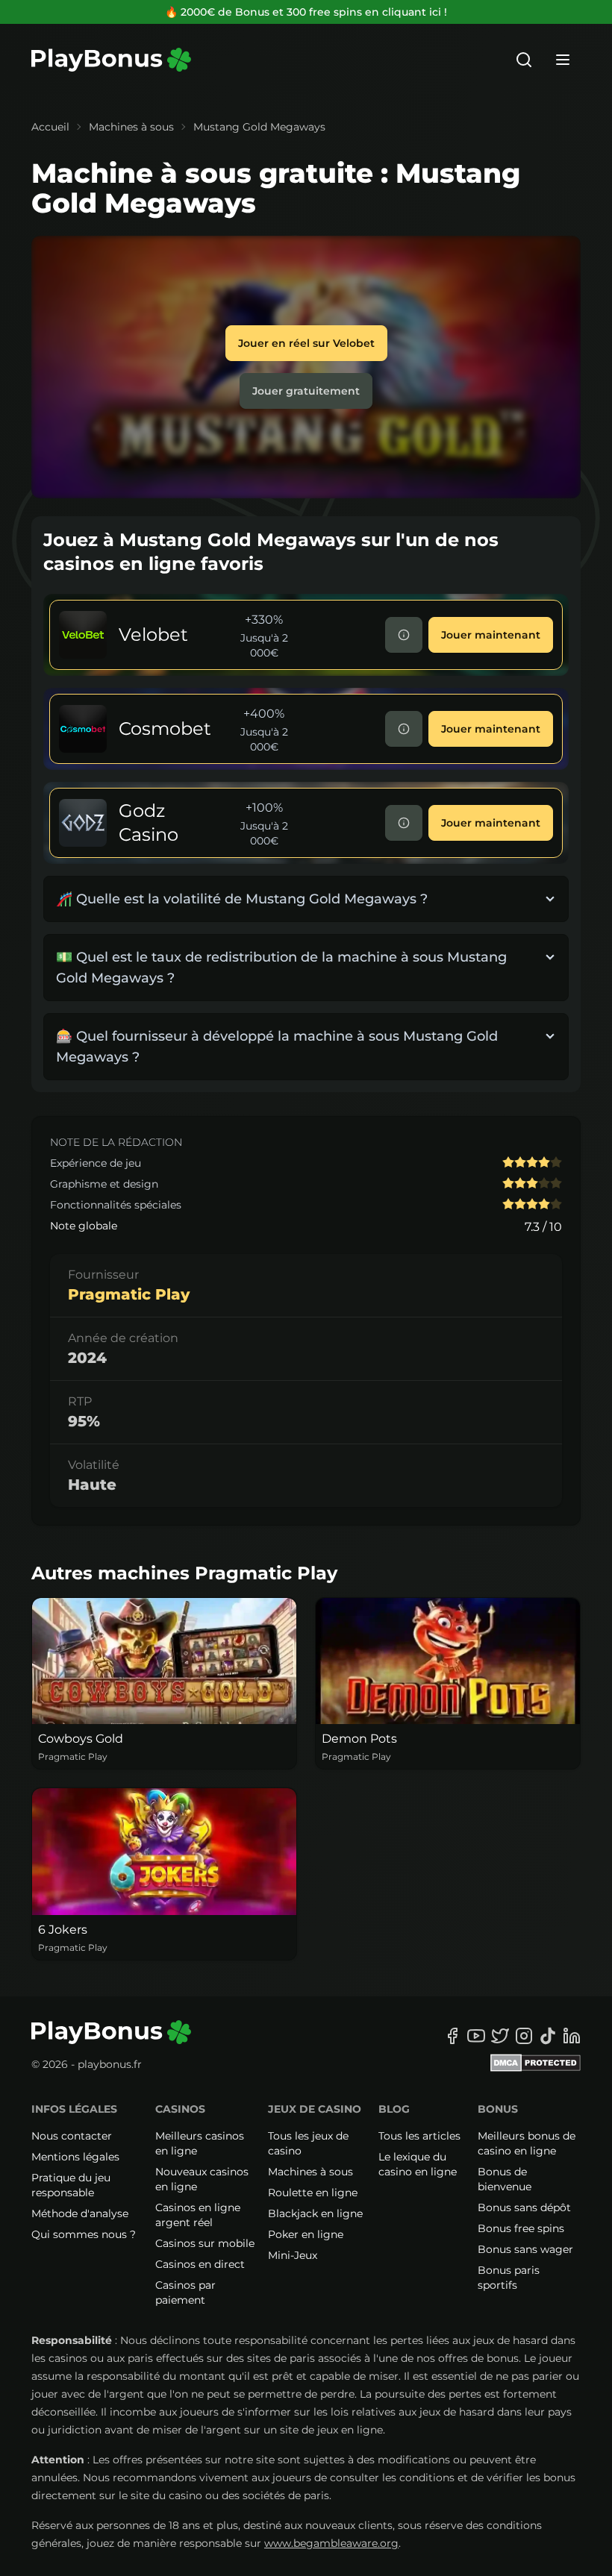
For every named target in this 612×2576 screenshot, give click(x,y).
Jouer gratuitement (306, 391)
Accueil (50, 127)
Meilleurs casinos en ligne (200, 2143)
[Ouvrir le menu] (563, 60)
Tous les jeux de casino (308, 2143)
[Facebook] (452, 2036)
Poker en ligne (306, 2234)
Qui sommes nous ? (84, 2234)
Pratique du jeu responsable (71, 2185)
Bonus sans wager (525, 2249)
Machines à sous (131, 127)
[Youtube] (476, 2036)
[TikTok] (548, 2036)
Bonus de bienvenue (505, 2179)
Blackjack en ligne (315, 2213)
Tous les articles (419, 2136)
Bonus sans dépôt (524, 2207)
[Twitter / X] (500, 2036)
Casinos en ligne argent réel (198, 2215)
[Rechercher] (524, 60)
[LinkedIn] (572, 2036)
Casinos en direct (200, 2264)
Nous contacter (72, 2136)
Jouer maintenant (491, 635)
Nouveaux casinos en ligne (202, 2179)
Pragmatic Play (129, 1294)
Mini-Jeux (293, 2255)
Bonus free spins (521, 2228)
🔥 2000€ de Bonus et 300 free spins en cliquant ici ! (306, 12)
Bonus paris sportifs (509, 2278)
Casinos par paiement (185, 2293)
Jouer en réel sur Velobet (306, 343)
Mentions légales (75, 2157)
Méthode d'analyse (80, 2213)
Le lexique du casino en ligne (418, 2164)
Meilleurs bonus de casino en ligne (527, 2143)
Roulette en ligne (313, 2193)
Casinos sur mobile (205, 2243)
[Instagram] (524, 2036)
